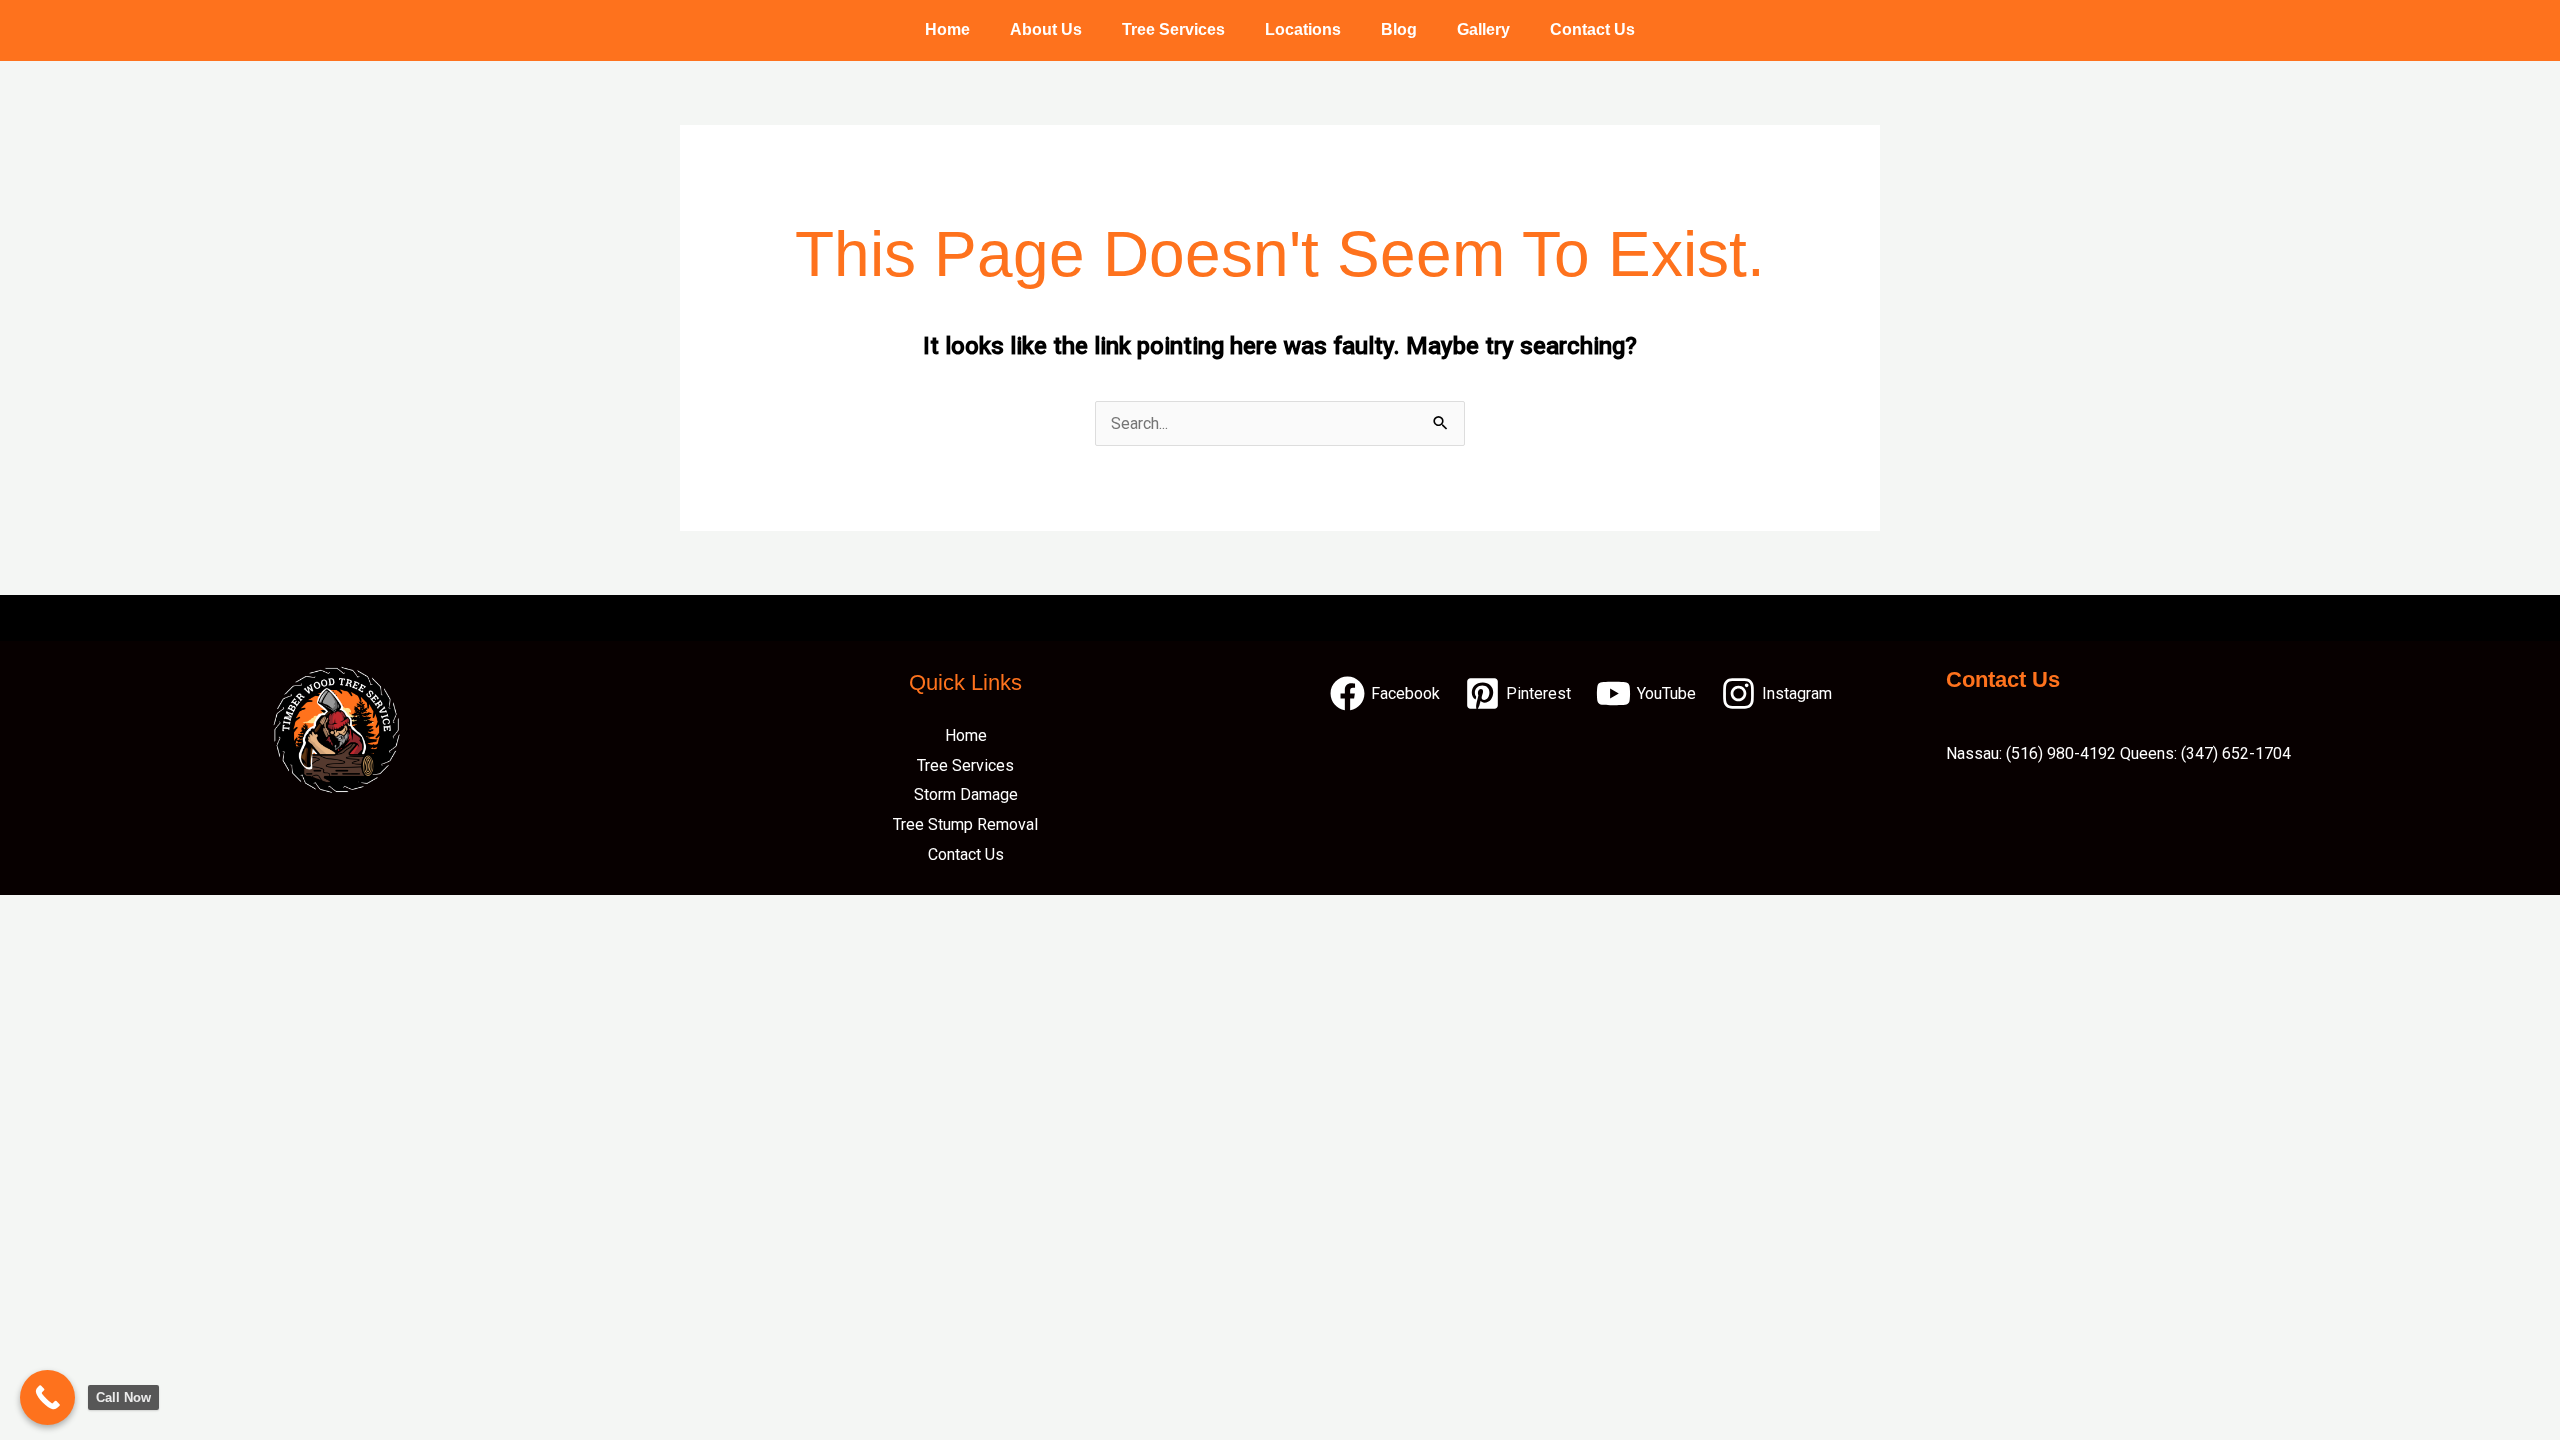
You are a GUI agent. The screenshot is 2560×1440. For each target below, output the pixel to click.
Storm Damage (966, 794)
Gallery (1483, 29)
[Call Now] (47, 1397)
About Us (1046, 29)
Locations (1303, 29)
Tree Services (1173, 29)
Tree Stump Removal (965, 824)
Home (947, 29)
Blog (1399, 29)
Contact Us (1592, 29)
